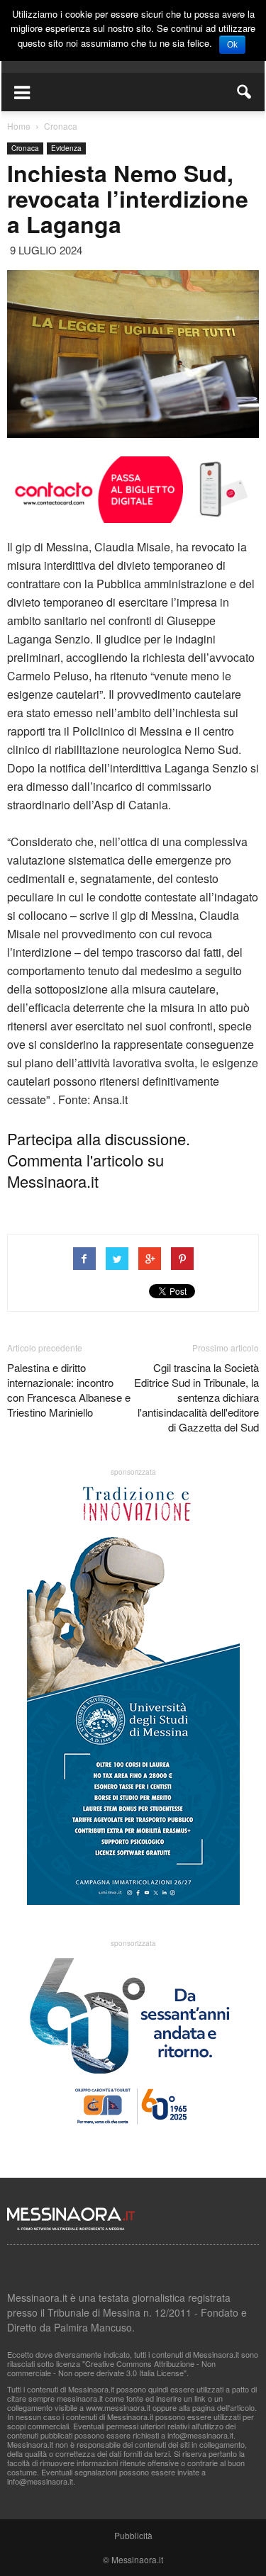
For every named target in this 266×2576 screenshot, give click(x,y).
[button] (245, 92)
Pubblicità (133, 2535)
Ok (232, 45)
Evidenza (66, 148)
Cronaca (25, 148)
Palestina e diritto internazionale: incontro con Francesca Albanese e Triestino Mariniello (69, 1390)
